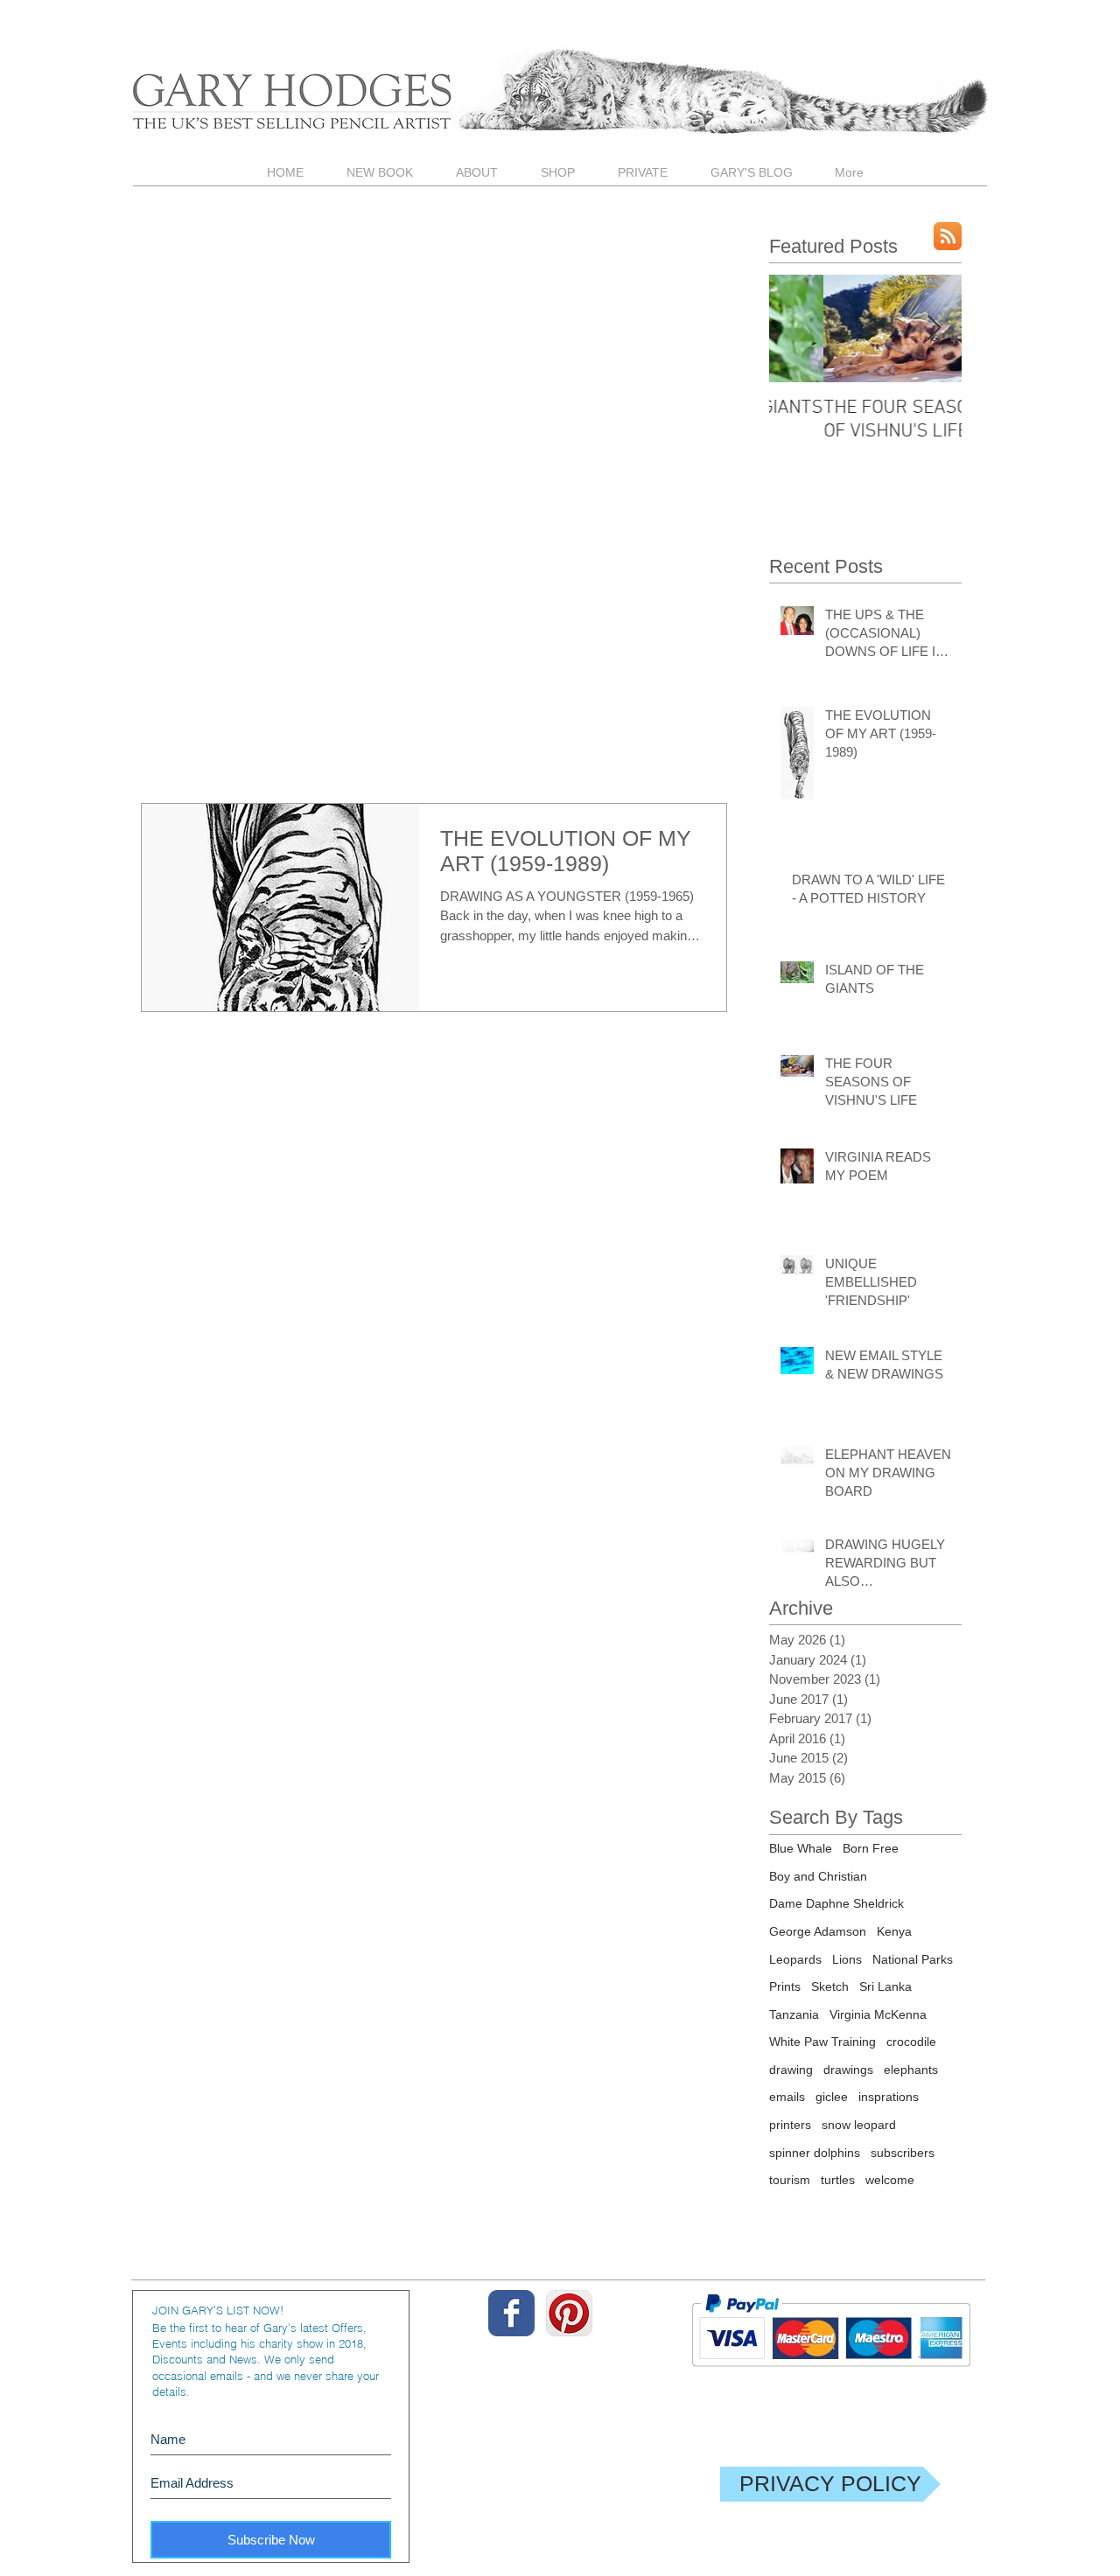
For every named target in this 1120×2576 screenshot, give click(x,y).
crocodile (911, 2042)
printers (790, 2125)
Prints (785, 1986)
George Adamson (818, 1931)
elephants (911, 2070)
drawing (791, 2070)
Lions (847, 1959)
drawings (848, 2070)
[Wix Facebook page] (511, 2313)
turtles (838, 2180)
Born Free (871, 1848)
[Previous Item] (797, 328)
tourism (790, 2180)
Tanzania (794, 2014)
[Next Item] (934, 328)
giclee (832, 2097)
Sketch (830, 1986)
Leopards (795, 1959)
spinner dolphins (815, 2153)
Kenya (894, 1931)
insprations (889, 2097)
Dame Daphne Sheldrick (836, 1903)
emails (787, 2097)
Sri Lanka (885, 1986)
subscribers (903, 2153)
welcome (890, 2180)
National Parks (913, 1959)
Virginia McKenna (878, 2014)
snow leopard (859, 2125)
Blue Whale (801, 1848)
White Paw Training (822, 2042)
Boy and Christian (818, 1876)
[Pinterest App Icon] (569, 2313)
